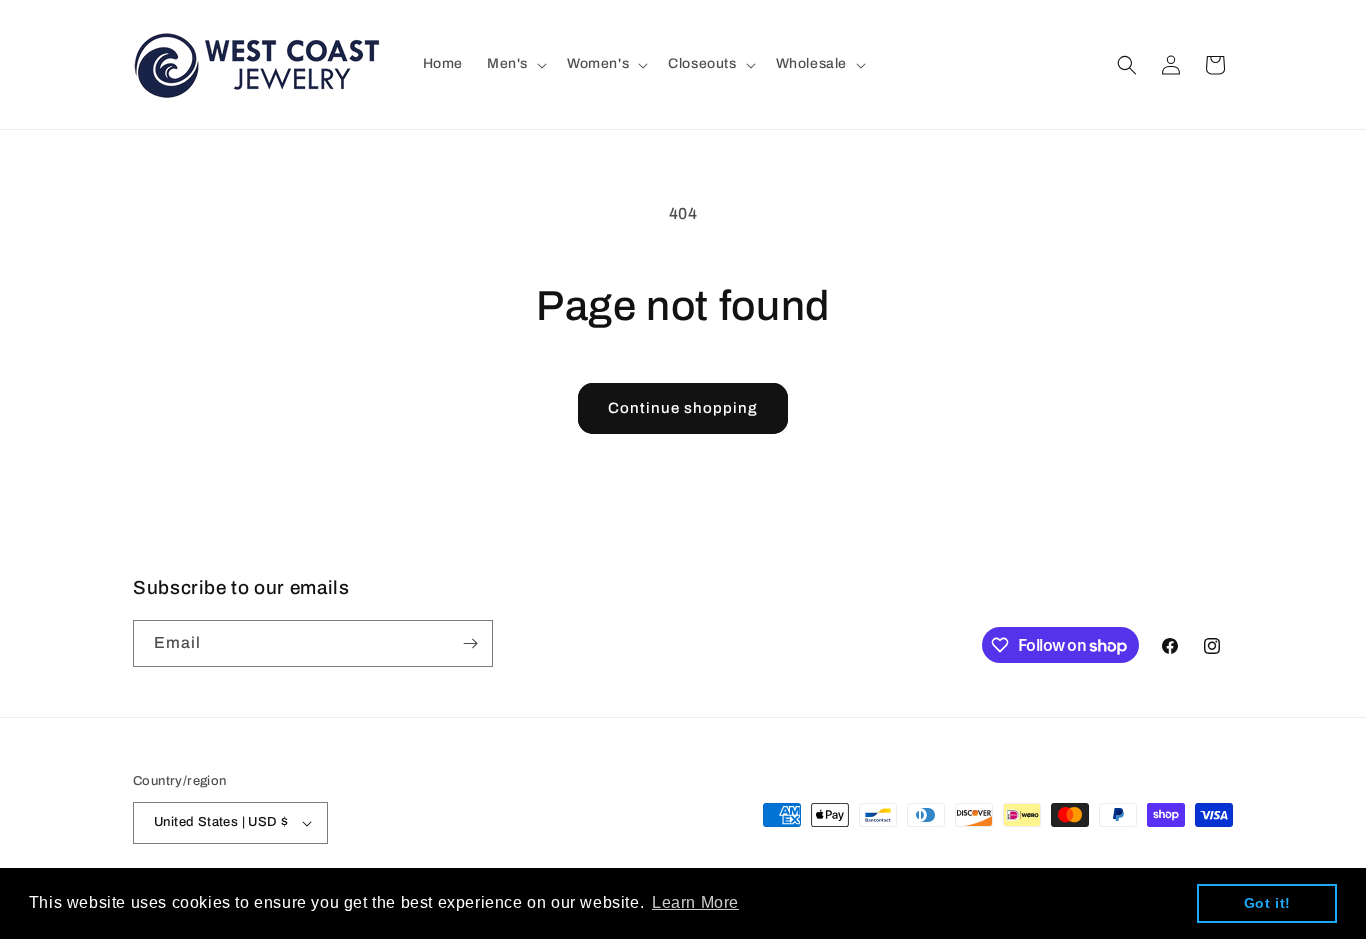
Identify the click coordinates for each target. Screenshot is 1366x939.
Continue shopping (683, 408)
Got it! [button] (1267, 903)
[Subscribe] (470, 643)
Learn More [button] (695, 902)
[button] (515, 64)
